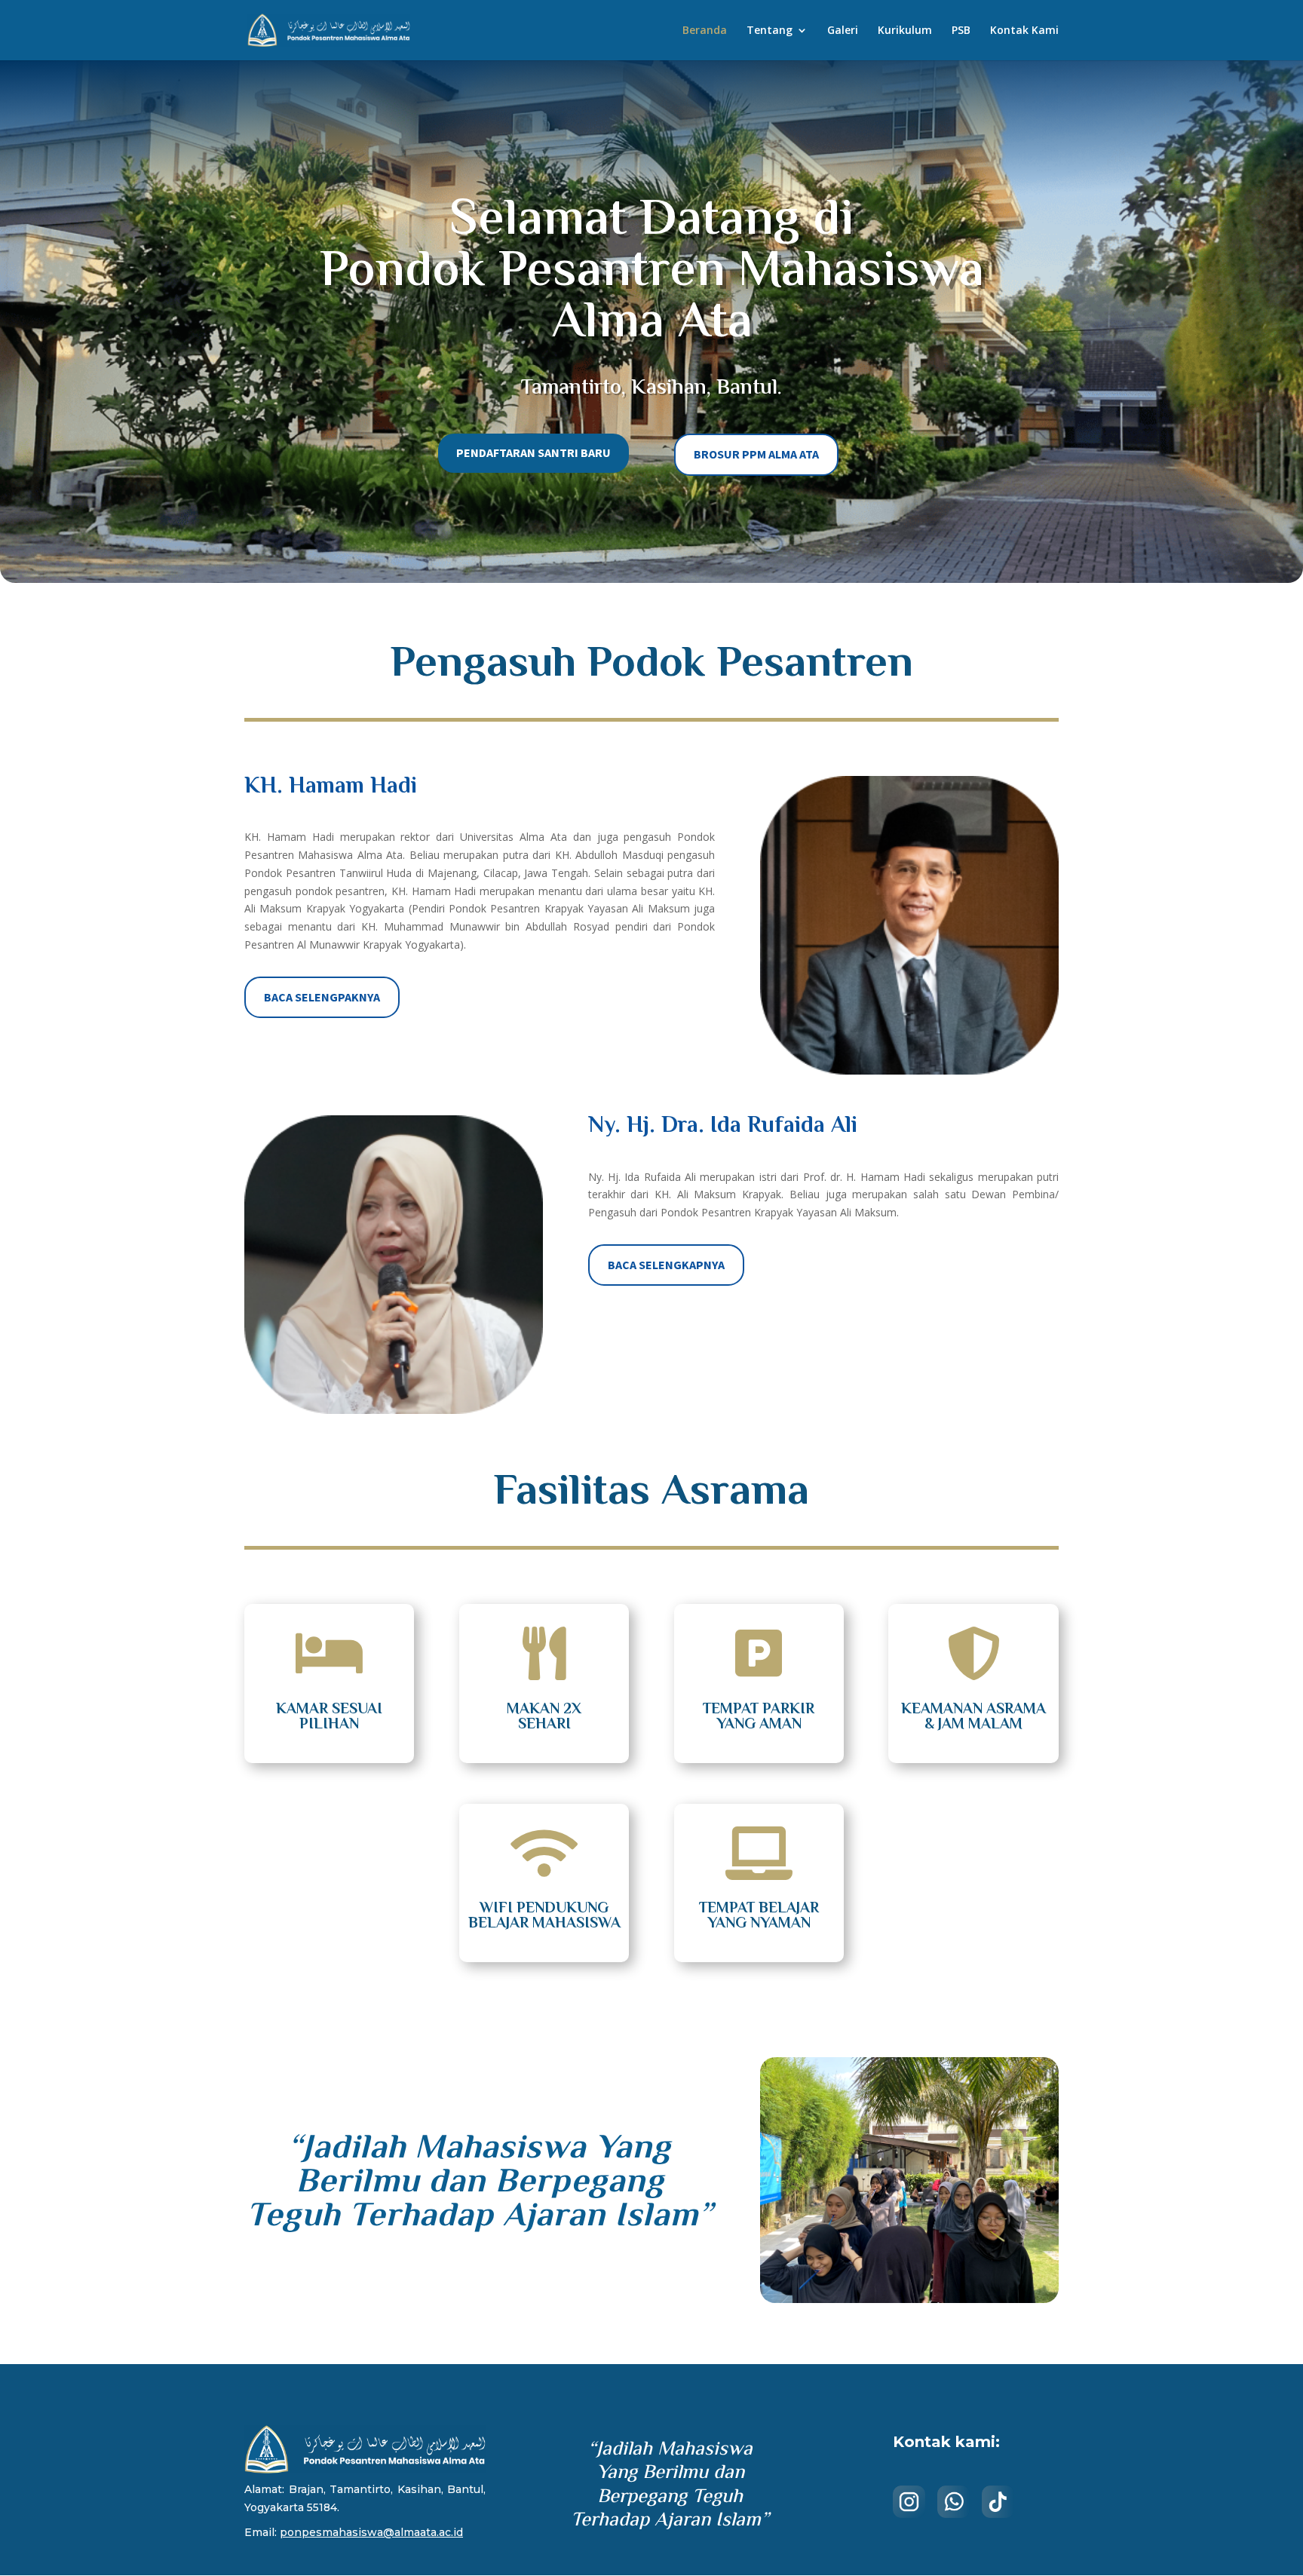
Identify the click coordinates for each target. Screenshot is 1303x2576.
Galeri (843, 31)
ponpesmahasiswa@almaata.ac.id (371, 2532)
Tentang (770, 31)
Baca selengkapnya (666, 1265)
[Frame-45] (909, 2299)
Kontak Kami (1024, 31)
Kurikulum (905, 31)
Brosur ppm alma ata (756, 454)
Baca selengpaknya (322, 997)
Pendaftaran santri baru (533, 452)
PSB (961, 31)
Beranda (705, 31)
